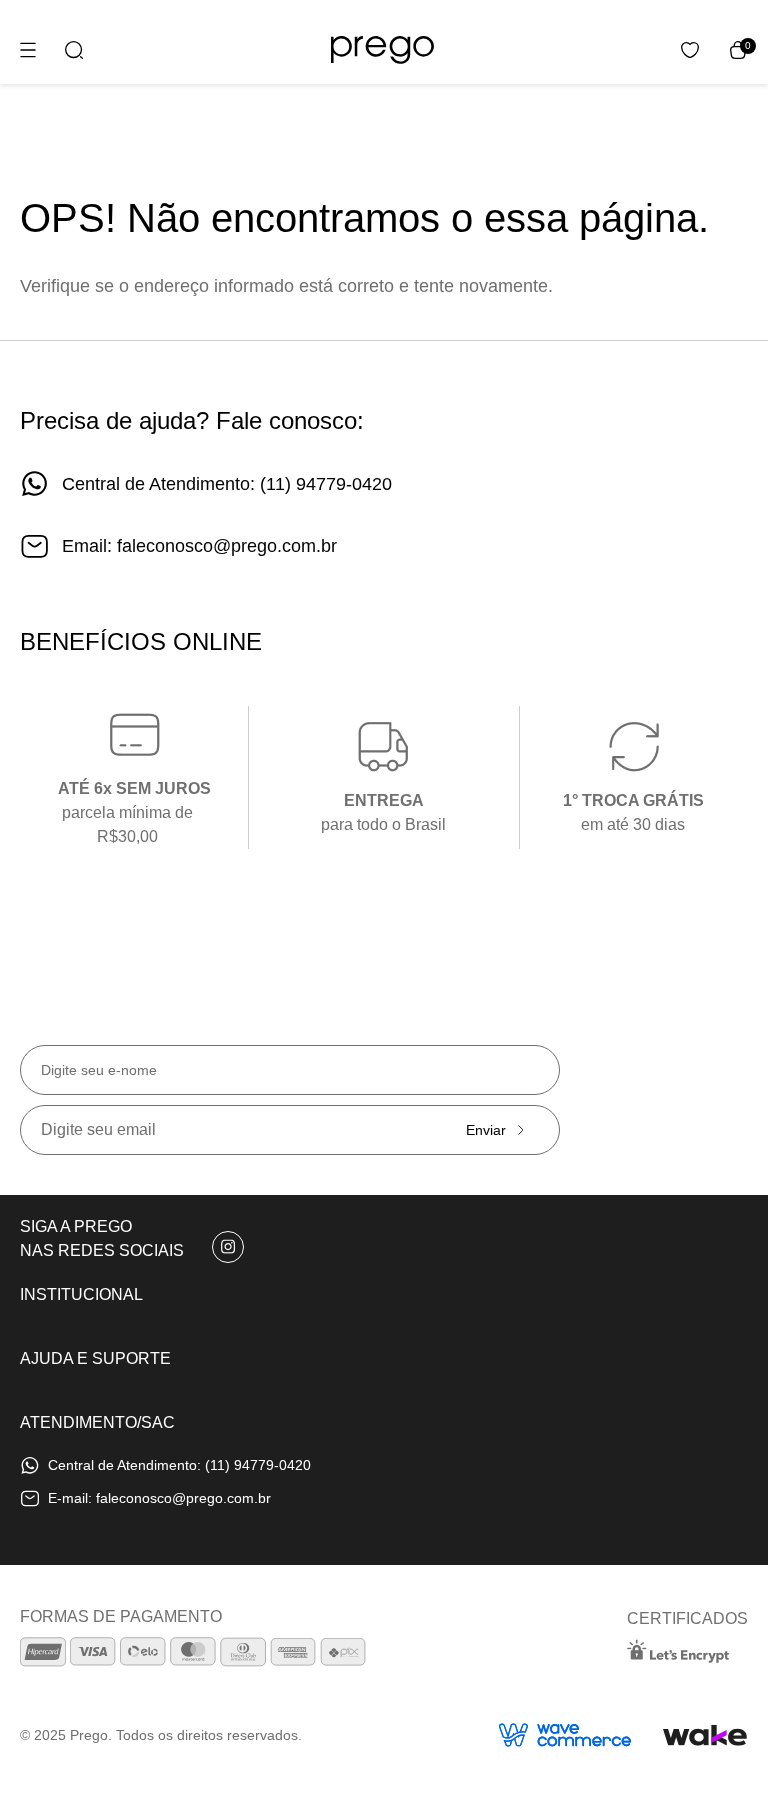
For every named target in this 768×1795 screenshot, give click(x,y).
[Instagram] (228, 1247)
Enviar (486, 1130)
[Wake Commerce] (705, 1735)
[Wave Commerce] (565, 1735)
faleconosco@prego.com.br (227, 546)
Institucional (81, 1294)
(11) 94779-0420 (326, 484)
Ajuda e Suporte (95, 1358)
